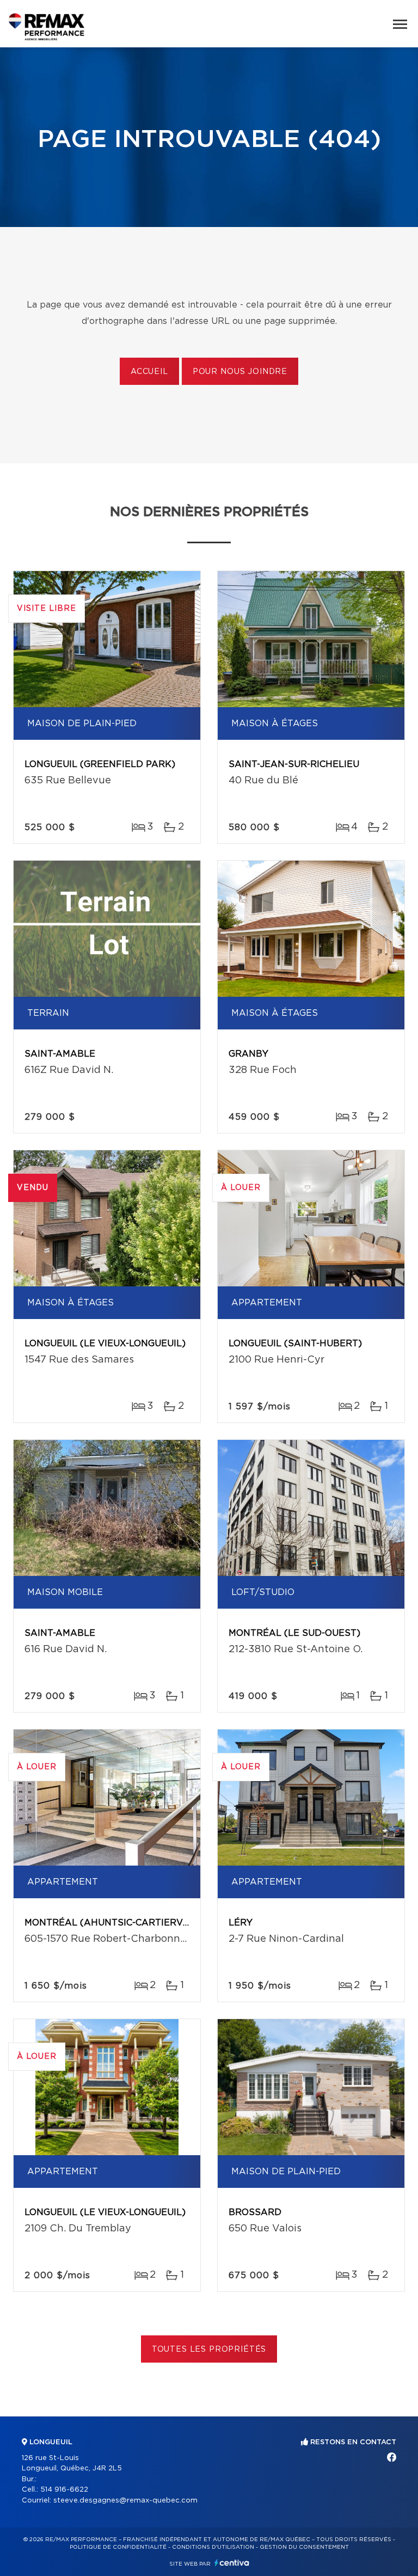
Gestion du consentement (304, 2547)
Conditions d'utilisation (213, 2547)
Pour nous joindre (240, 372)
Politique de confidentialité (118, 2547)
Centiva (232, 2563)
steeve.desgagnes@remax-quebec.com (125, 2501)
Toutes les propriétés (209, 2350)
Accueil (149, 372)
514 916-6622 (64, 2490)
